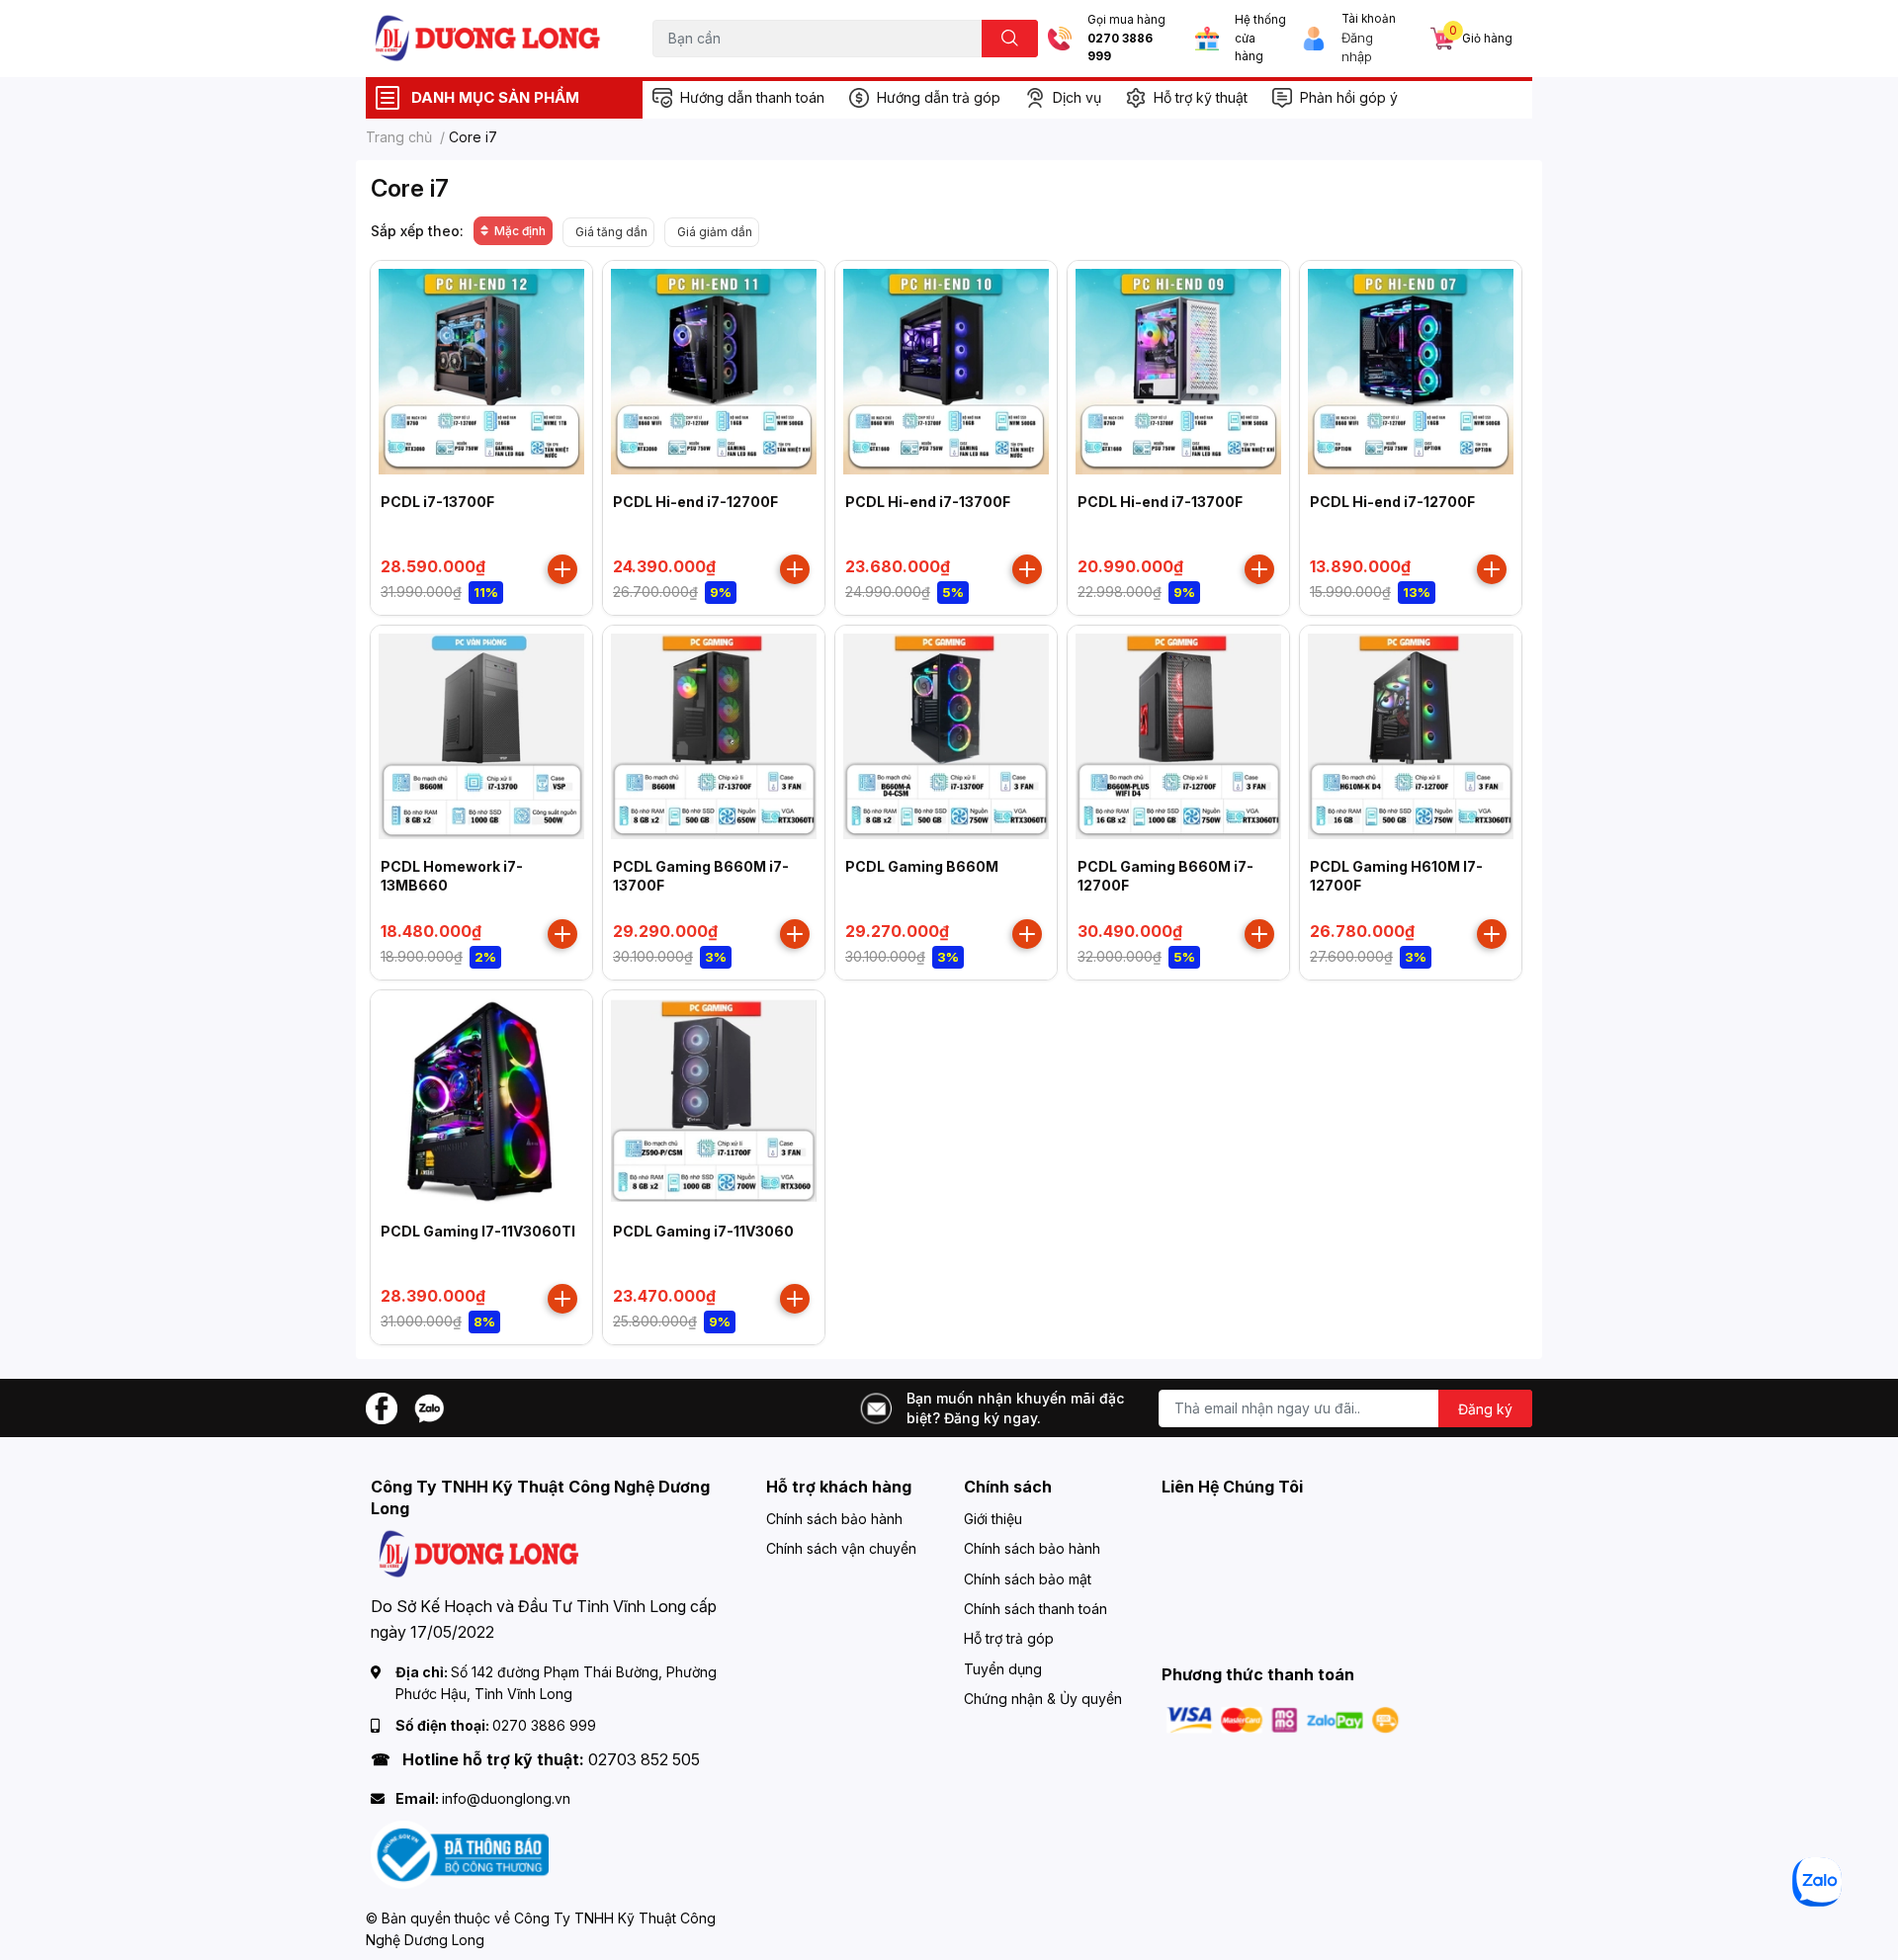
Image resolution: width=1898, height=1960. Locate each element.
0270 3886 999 (1120, 48)
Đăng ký (1485, 1409)
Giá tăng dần (611, 232)
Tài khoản (1369, 19)
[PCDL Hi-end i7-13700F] (946, 372)
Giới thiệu (993, 1519)
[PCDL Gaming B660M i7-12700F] (1178, 736)
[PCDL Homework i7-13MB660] (481, 736)
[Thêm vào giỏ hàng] (562, 569)
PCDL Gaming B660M (922, 866)
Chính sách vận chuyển (841, 1548)
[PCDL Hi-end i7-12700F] (714, 372)
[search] (1010, 39)
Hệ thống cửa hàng (1260, 38)
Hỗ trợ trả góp (1009, 1638)
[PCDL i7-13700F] (481, 372)
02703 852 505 (644, 1759)
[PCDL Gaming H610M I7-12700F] (1411, 736)
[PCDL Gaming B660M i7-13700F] (714, 736)
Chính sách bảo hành (834, 1519)
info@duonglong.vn (506, 1798)
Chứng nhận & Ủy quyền (1043, 1699)
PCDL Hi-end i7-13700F (928, 502)
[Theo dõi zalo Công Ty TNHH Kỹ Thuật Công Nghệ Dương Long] (429, 1406)
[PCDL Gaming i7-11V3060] (714, 1101)
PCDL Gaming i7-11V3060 (703, 1231)
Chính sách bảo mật (1028, 1579)
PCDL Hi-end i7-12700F (695, 502)
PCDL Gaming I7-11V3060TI (478, 1231)
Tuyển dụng (1003, 1669)
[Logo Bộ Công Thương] (460, 1854)
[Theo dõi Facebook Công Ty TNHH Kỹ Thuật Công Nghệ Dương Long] (382, 1406)
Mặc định (520, 231)
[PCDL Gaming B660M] (946, 736)
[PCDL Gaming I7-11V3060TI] (481, 1101)
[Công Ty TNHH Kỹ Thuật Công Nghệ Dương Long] (488, 38)
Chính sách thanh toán (1035, 1609)
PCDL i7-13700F (437, 502)
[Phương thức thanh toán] (1283, 1718)
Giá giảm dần (715, 232)
